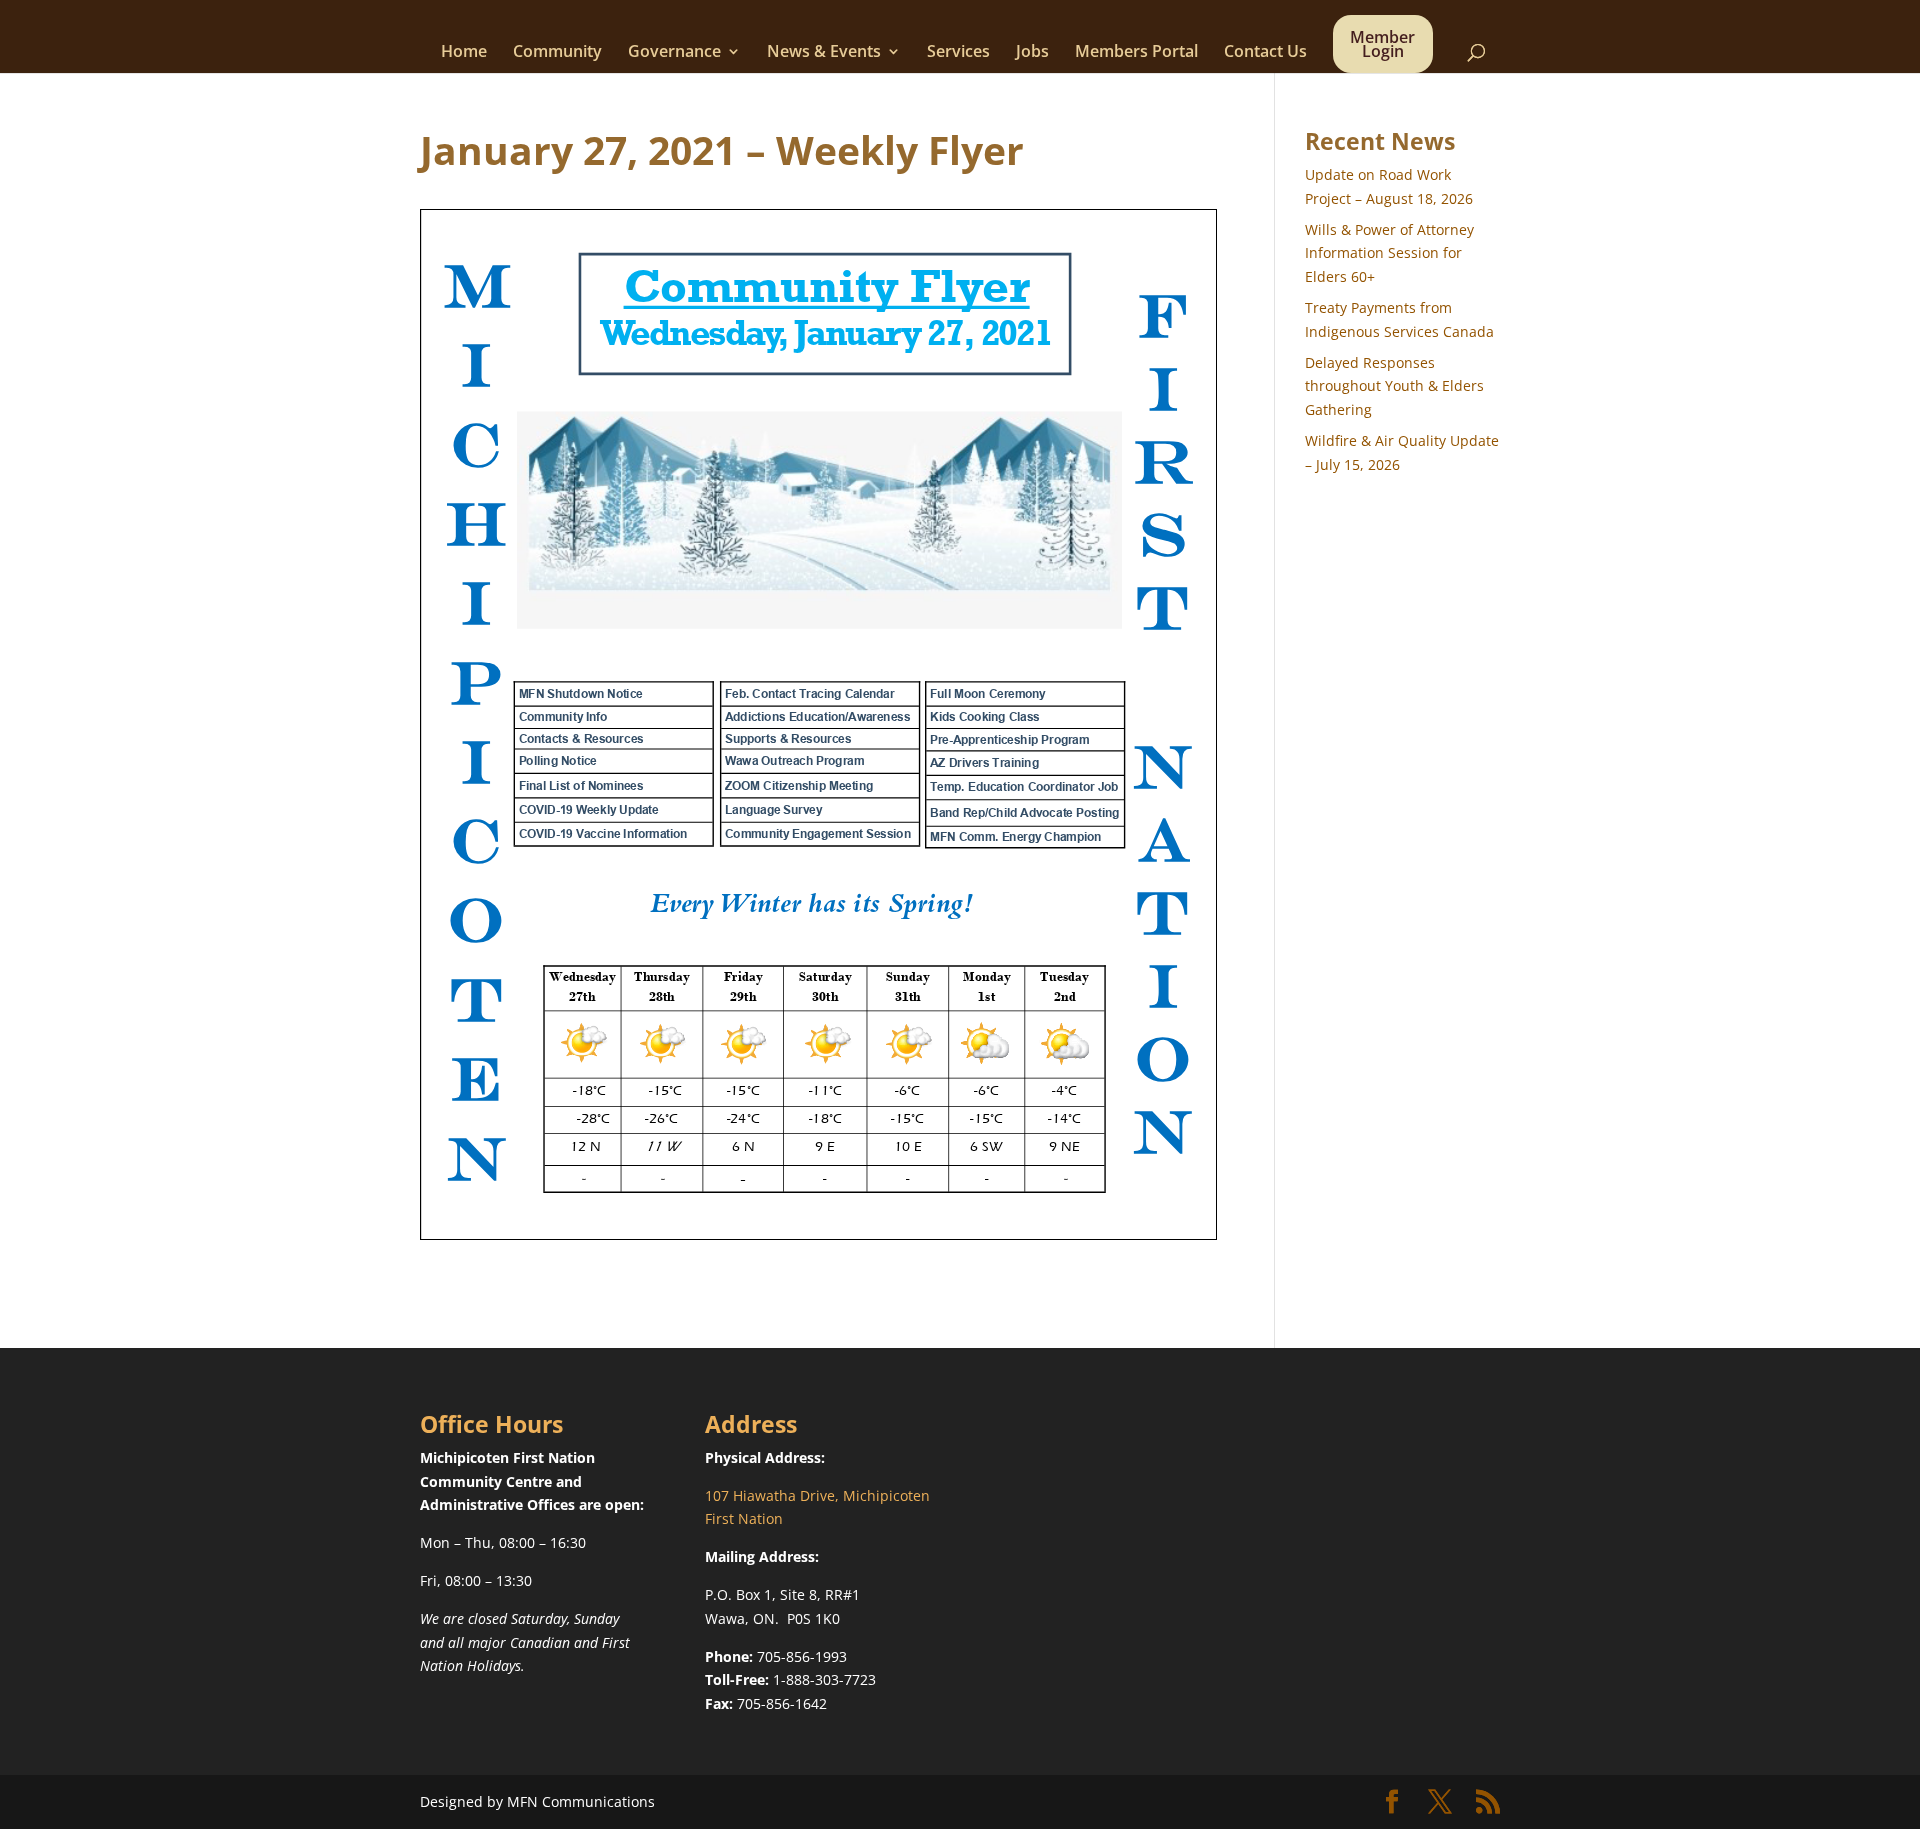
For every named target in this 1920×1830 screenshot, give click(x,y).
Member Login (1382, 46)
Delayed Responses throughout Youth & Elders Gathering (1394, 386)
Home (464, 53)
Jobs (1032, 53)
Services (958, 53)
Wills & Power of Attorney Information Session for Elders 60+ (1389, 253)
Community (557, 53)
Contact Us (1265, 53)
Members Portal (1136, 53)
